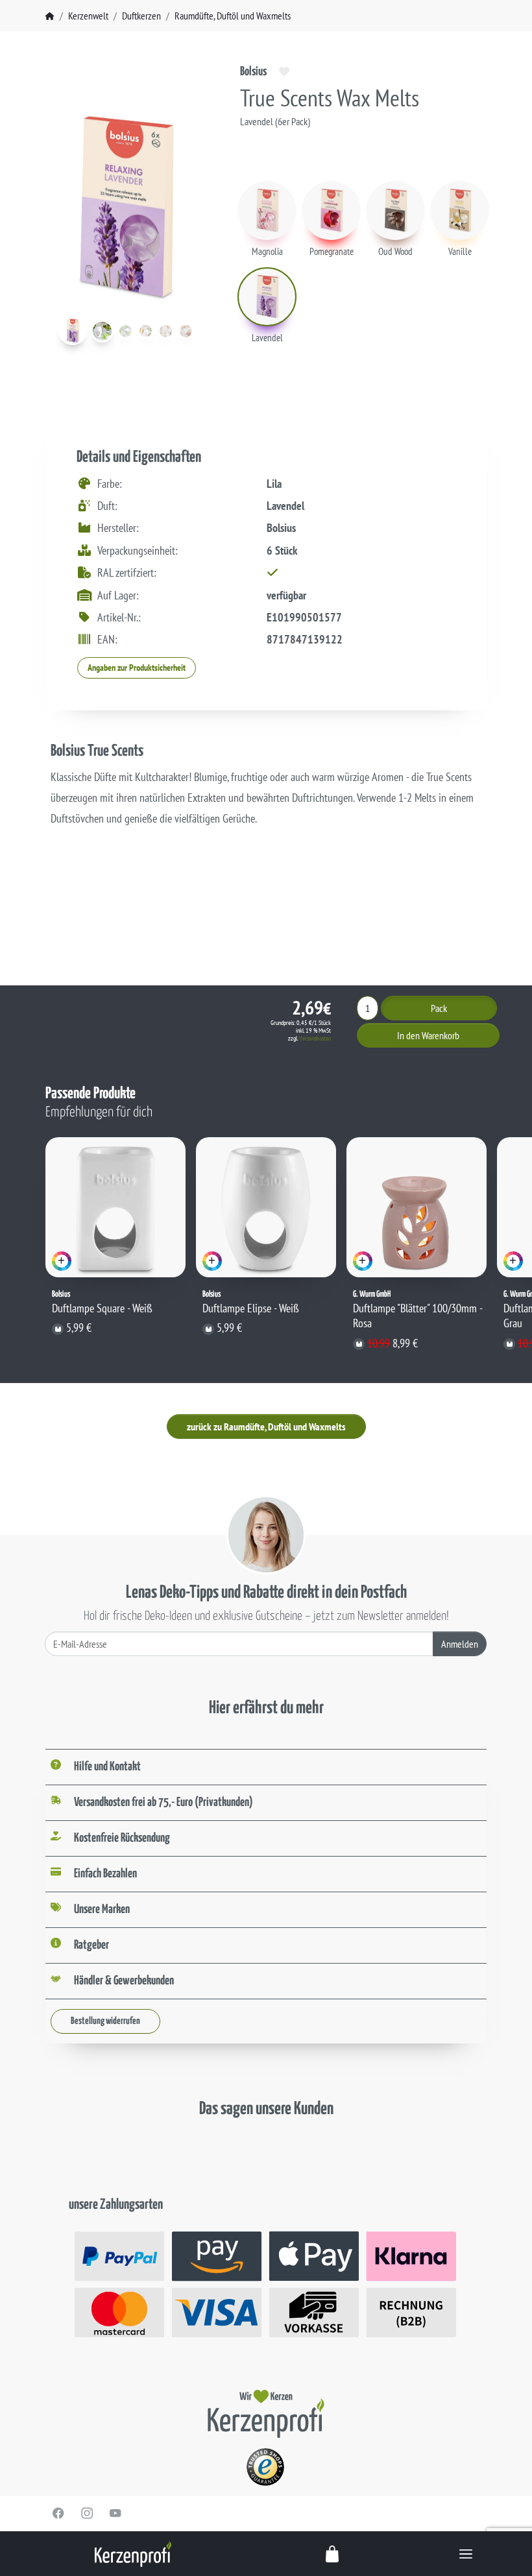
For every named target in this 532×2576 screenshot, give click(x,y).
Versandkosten (315, 1038)
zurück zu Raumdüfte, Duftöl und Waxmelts (266, 1426)
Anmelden (460, 1644)
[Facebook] (58, 2513)
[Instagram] (87, 2513)
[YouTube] (115, 2513)
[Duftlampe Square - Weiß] (115, 1207)
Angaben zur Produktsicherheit (137, 668)
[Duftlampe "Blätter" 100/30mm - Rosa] (417, 1207)
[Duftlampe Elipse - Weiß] (266, 1207)
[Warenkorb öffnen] (333, 2554)
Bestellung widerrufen (105, 2021)
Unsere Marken (102, 1909)
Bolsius (253, 72)
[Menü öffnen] (466, 2554)
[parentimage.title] (102, 331)
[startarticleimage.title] (73, 331)
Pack (439, 1008)
